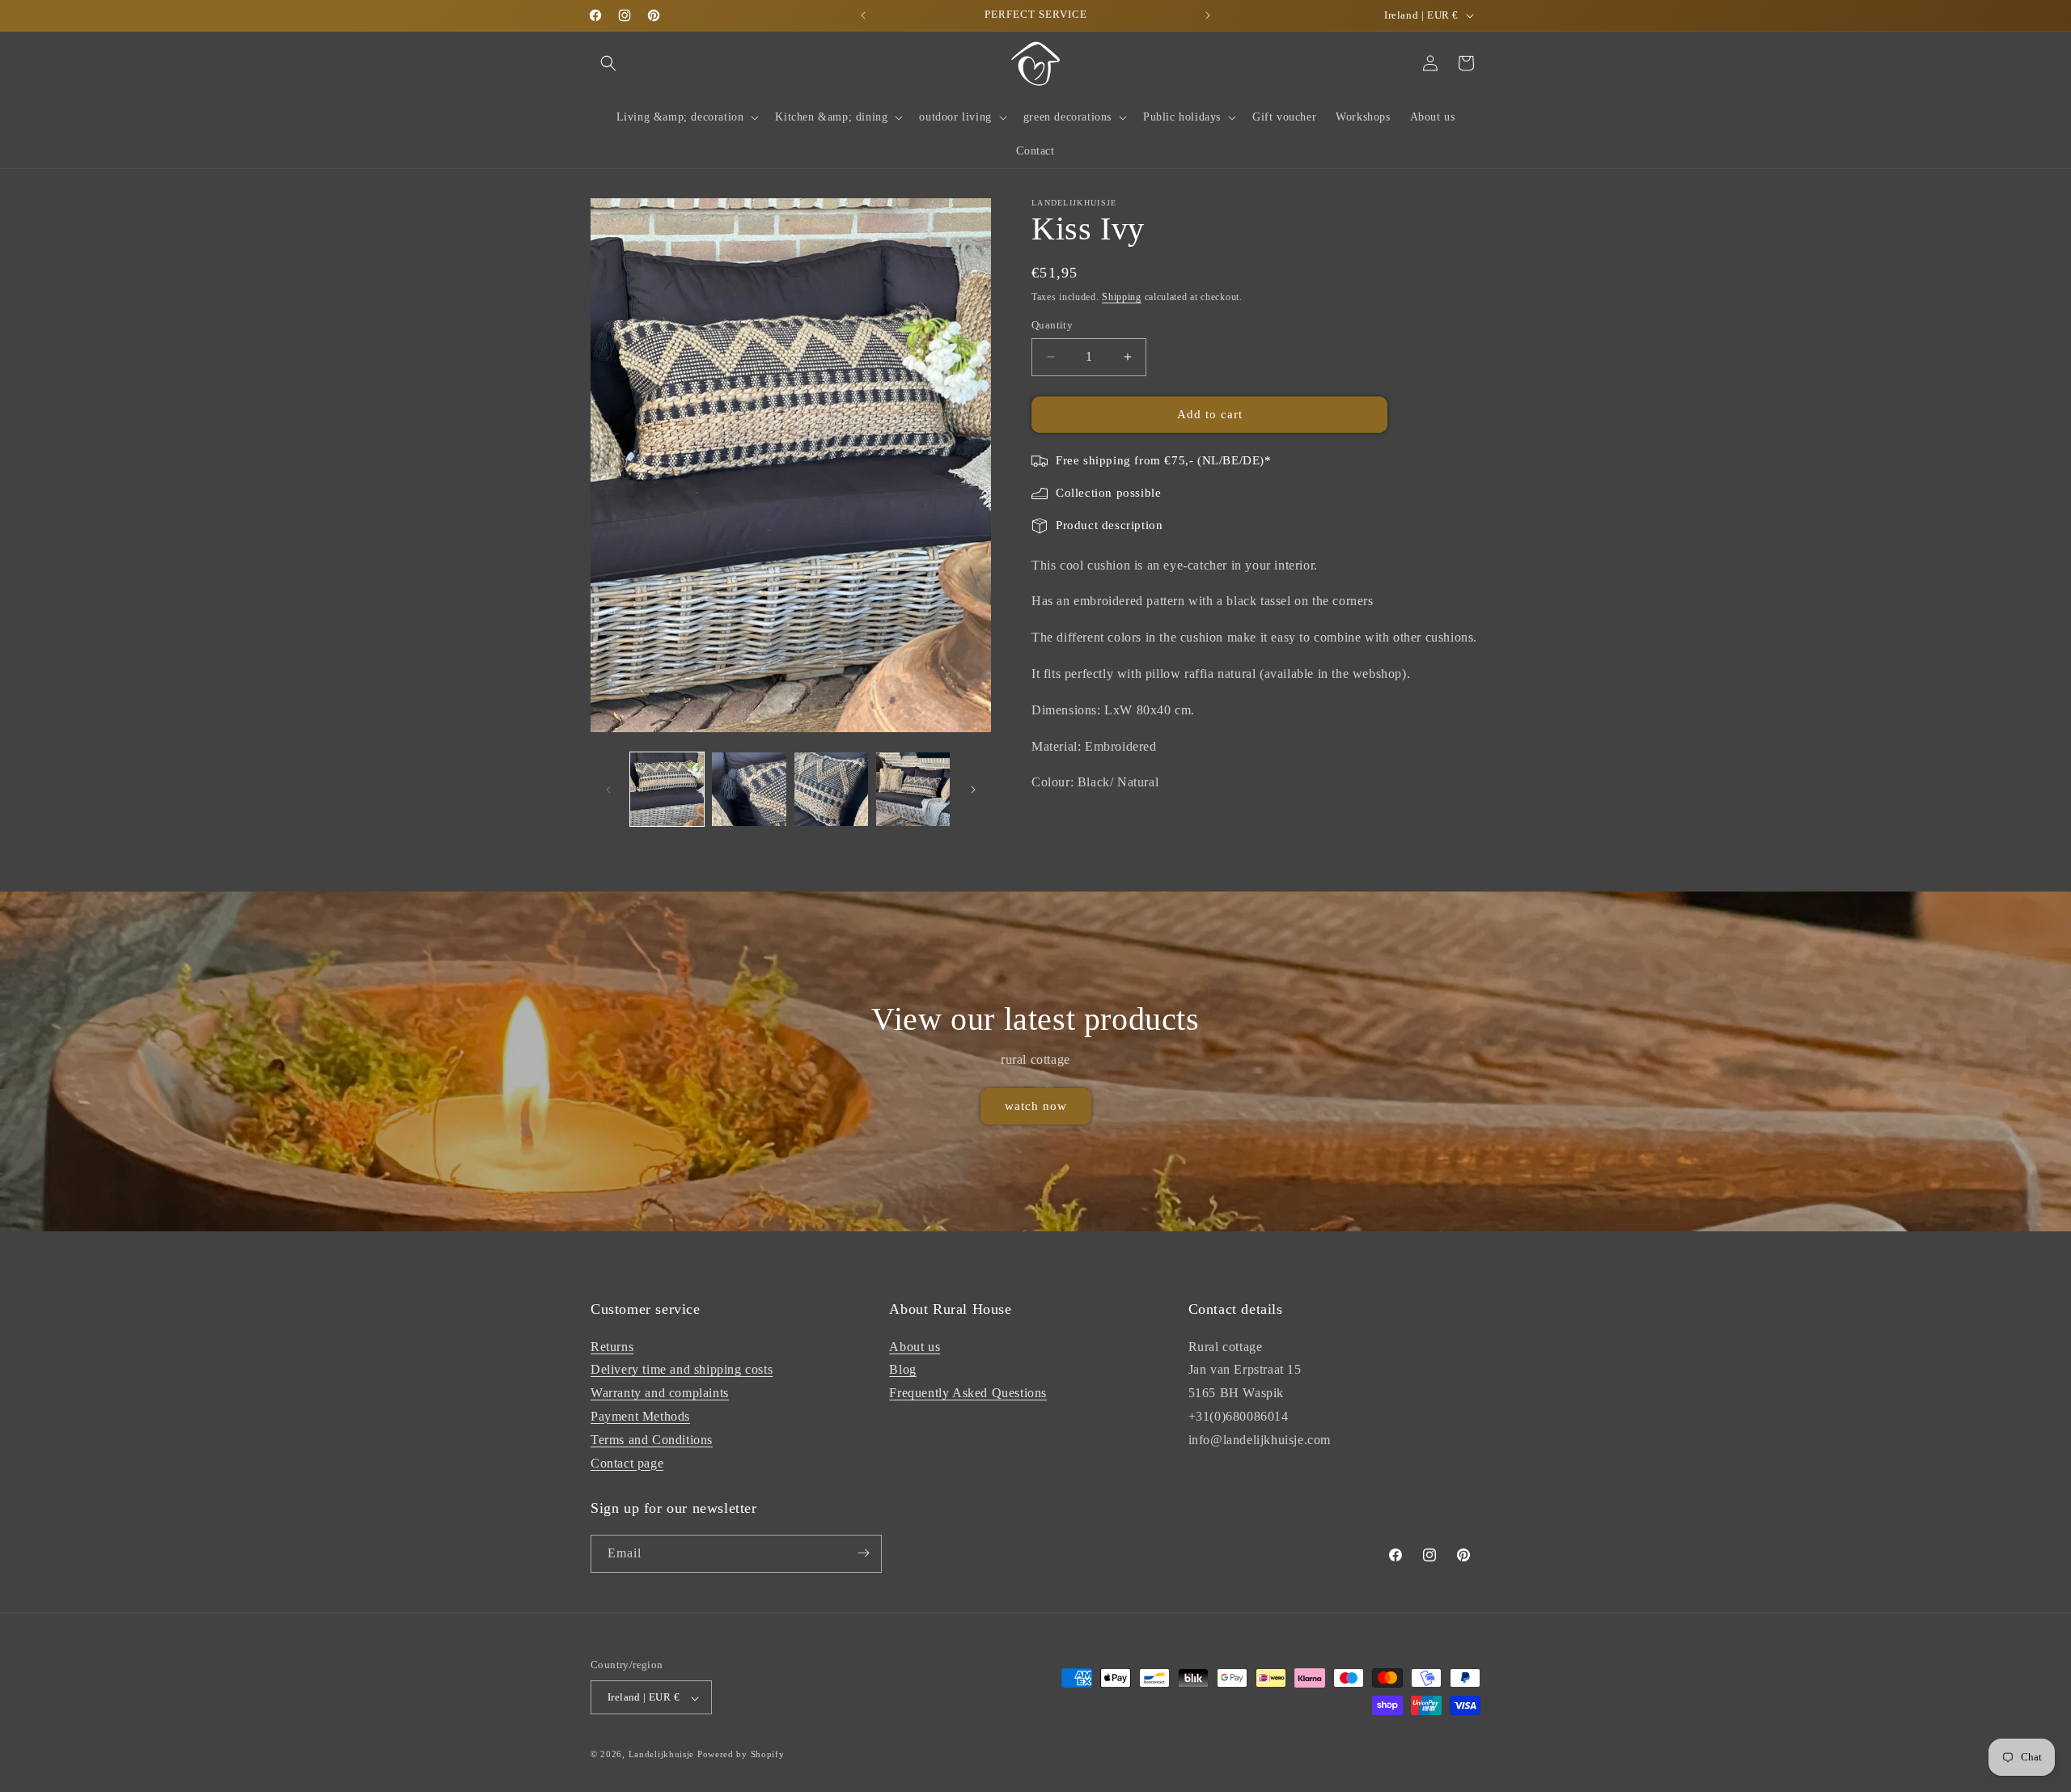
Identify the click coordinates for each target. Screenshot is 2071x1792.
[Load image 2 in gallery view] (749, 789)
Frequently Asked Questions (968, 1393)
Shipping (1122, 297)
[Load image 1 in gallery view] (667, 789)
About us (915, 1346)
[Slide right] (973, 790)
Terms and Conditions (652, 1439)
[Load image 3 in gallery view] (831, 789)
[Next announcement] (1208, 15)
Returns (612, 1346)
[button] (608, 63)
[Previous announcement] (863, 15)
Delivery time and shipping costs (682, 1369)
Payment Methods (640, 1415)
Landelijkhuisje (662, 1755)
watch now (1036, 1107)
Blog (902, 1369)
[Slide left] (608, 790)
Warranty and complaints (660, 1393)
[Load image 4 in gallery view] (913, 789)
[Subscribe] (863, 1553)
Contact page (627, 1462)
